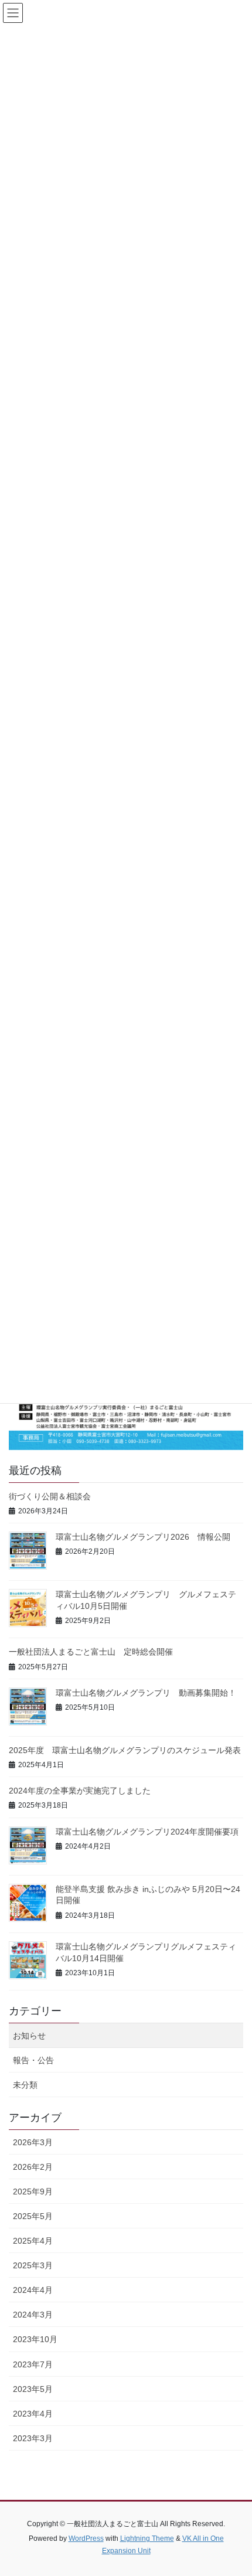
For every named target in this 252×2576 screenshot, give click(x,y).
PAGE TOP (234, 2488)
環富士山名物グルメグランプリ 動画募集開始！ (146, 1693)
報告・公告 (33, 2060)
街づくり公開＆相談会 (50, 1496)
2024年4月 (33, 2290)
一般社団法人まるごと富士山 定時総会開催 (91, 1652)
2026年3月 (33, 2142)
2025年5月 (33, 2216)
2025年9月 (33, 2192)
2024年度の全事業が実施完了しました (80, 1791)
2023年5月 (33, 2389)
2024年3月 (33, 2315)
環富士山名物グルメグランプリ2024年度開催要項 (147, 1832)
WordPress (86, 2538)
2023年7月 (33, 2364)
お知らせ (29, 2036)
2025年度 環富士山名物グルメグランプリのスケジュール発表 (125, 1750)
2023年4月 (33, 2414)
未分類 (25, 2085)
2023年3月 (33, 2438)
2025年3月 (33, 2265)
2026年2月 (33, 2167)
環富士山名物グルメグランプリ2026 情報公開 (143, 1537)
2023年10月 (35, 2339)
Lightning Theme (147, 2538)
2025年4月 (33, 2241)
